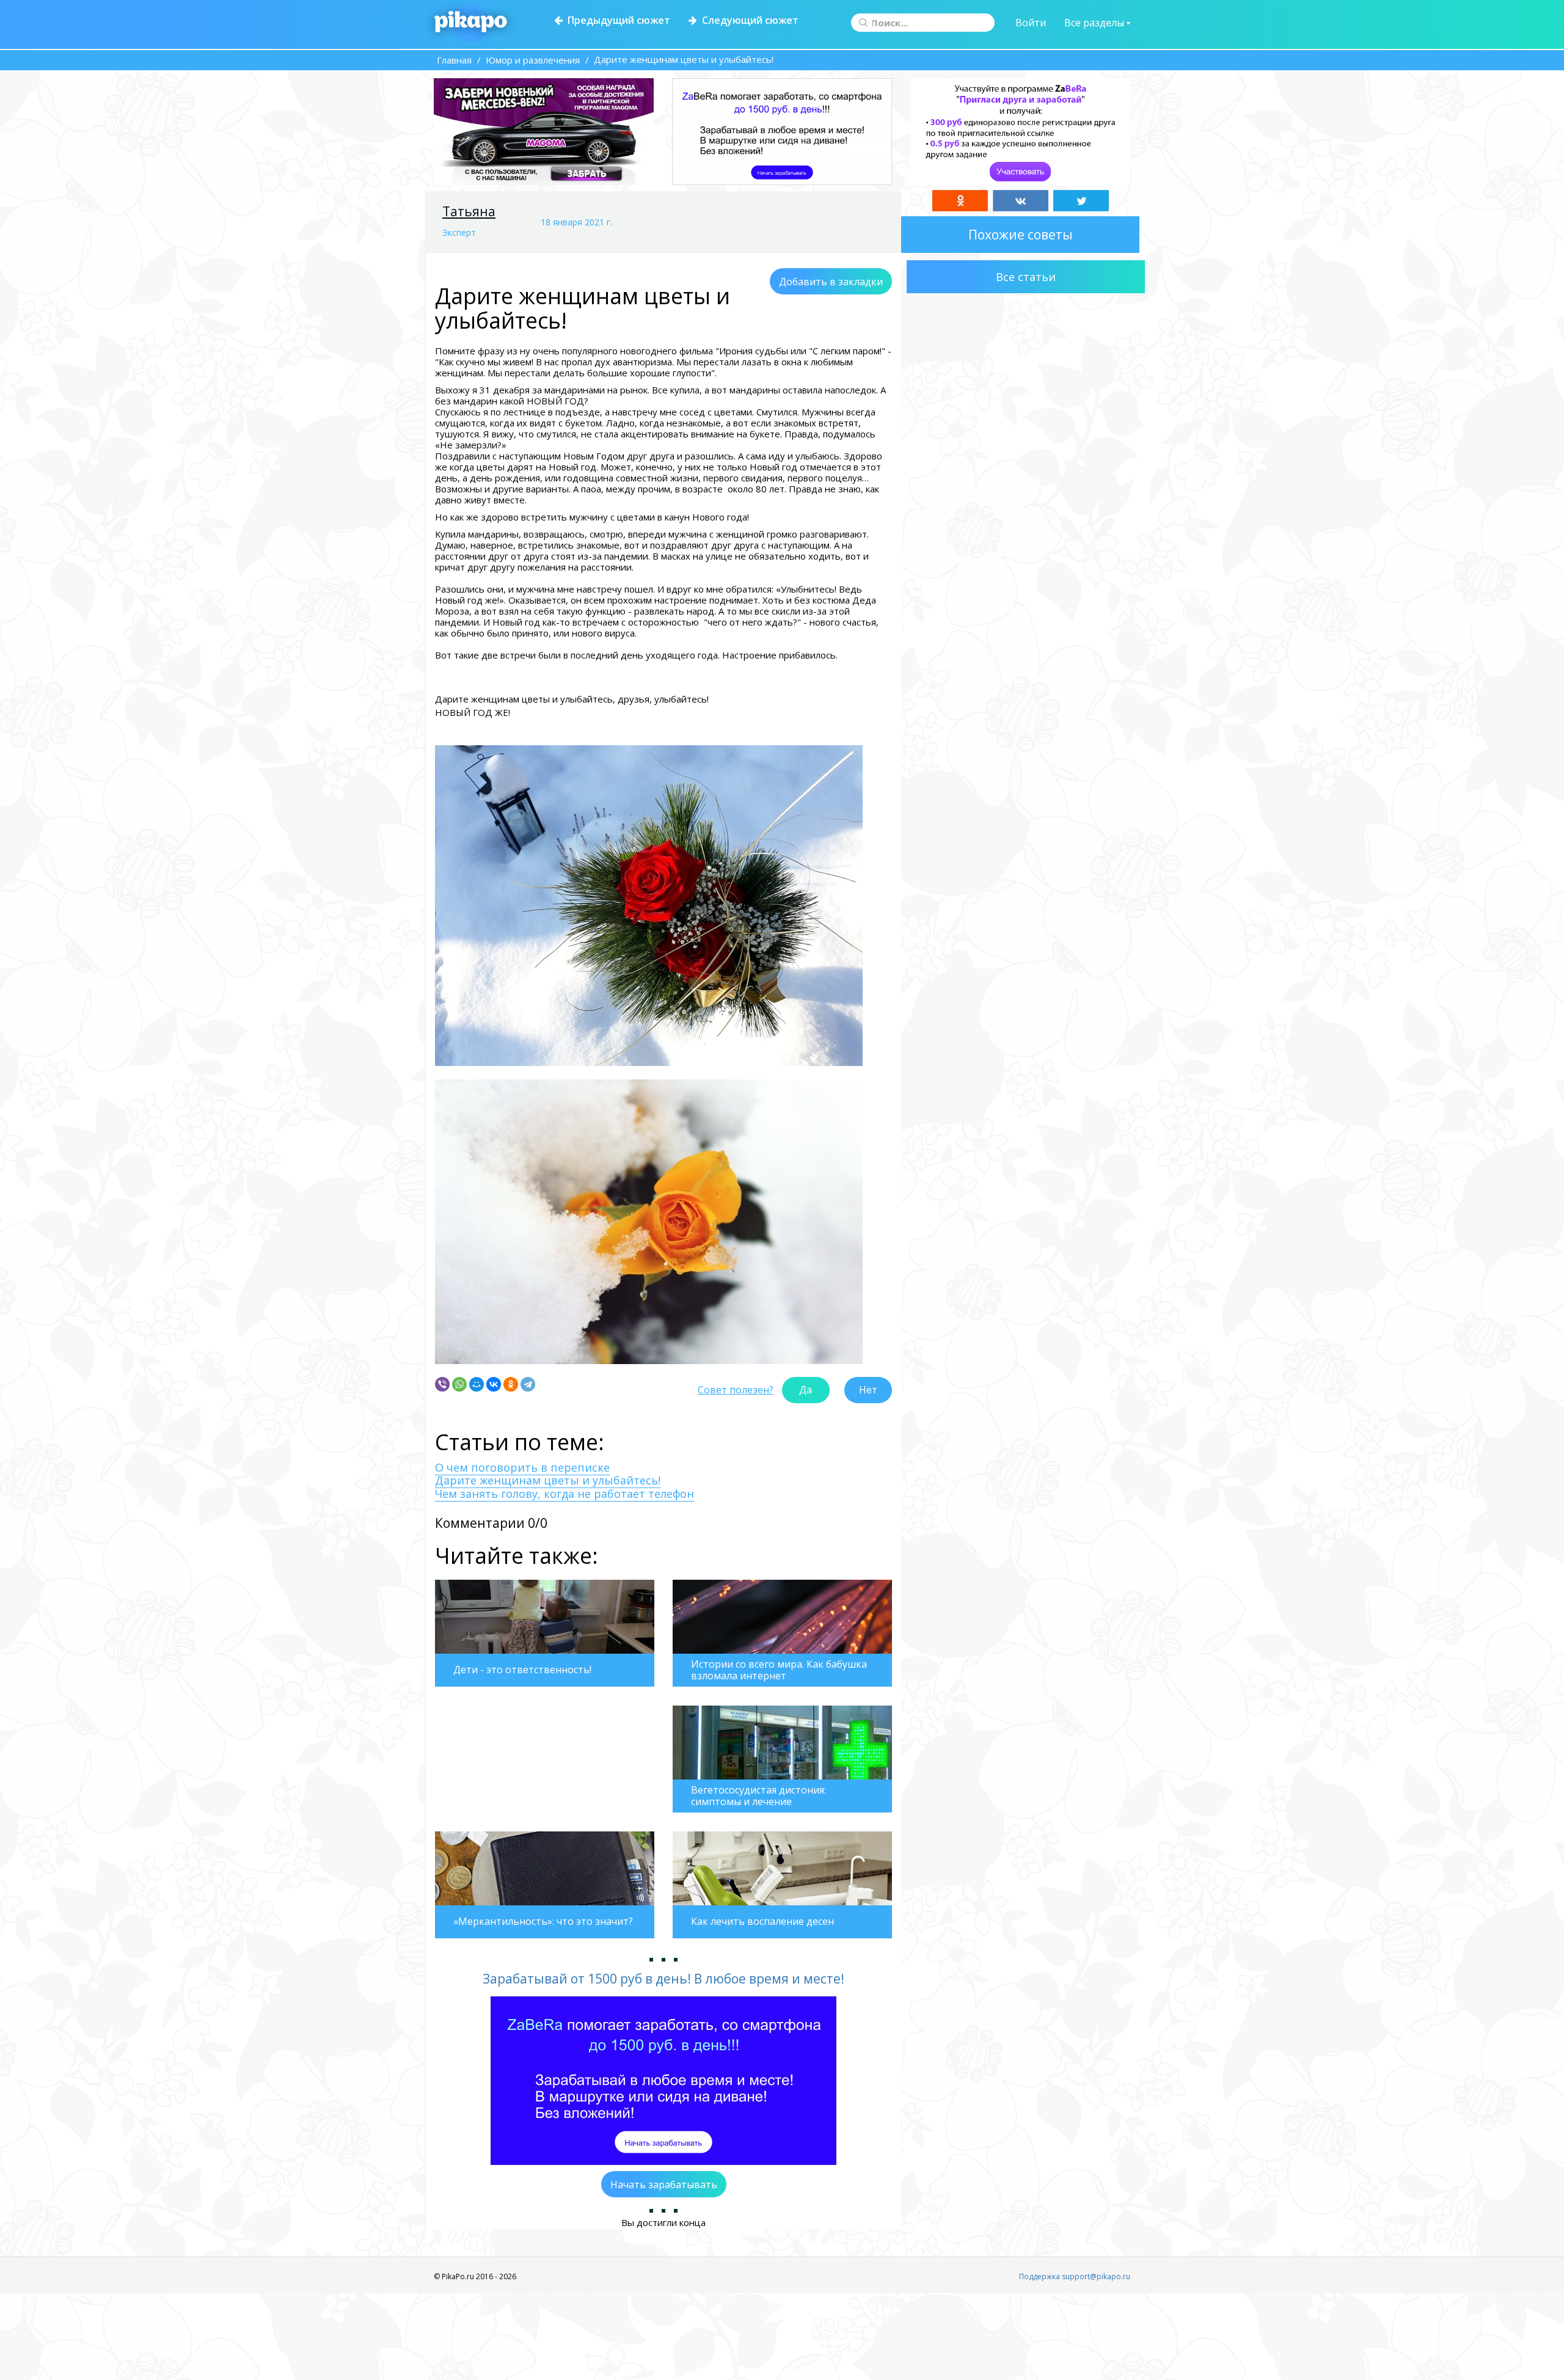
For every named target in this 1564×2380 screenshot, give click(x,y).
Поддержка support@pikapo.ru (1075, 2276)
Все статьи (1026, 277)
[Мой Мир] (477, 1384)
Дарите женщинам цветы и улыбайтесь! (548, 1480)
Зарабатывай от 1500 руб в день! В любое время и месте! (663, 1979)
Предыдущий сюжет (616, 20)
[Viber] (442, 1384)
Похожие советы (1021, 235)
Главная (454, 60)
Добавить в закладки (831, 282)
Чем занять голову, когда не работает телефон (565, 1494)
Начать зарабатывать (664, 2185)
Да (806, 1390)
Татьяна (469, 211)
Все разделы (1095, 23)
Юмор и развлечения (533, 60)
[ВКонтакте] (494, 1384)
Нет (868, 1390)
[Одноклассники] (511, 1384)
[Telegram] (528, 1384)
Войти (1031, 23)
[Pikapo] (471, 23)
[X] (1081, 201)
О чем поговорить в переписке (522, 1467)
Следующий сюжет (748, 20)
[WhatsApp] (459, 1384)
